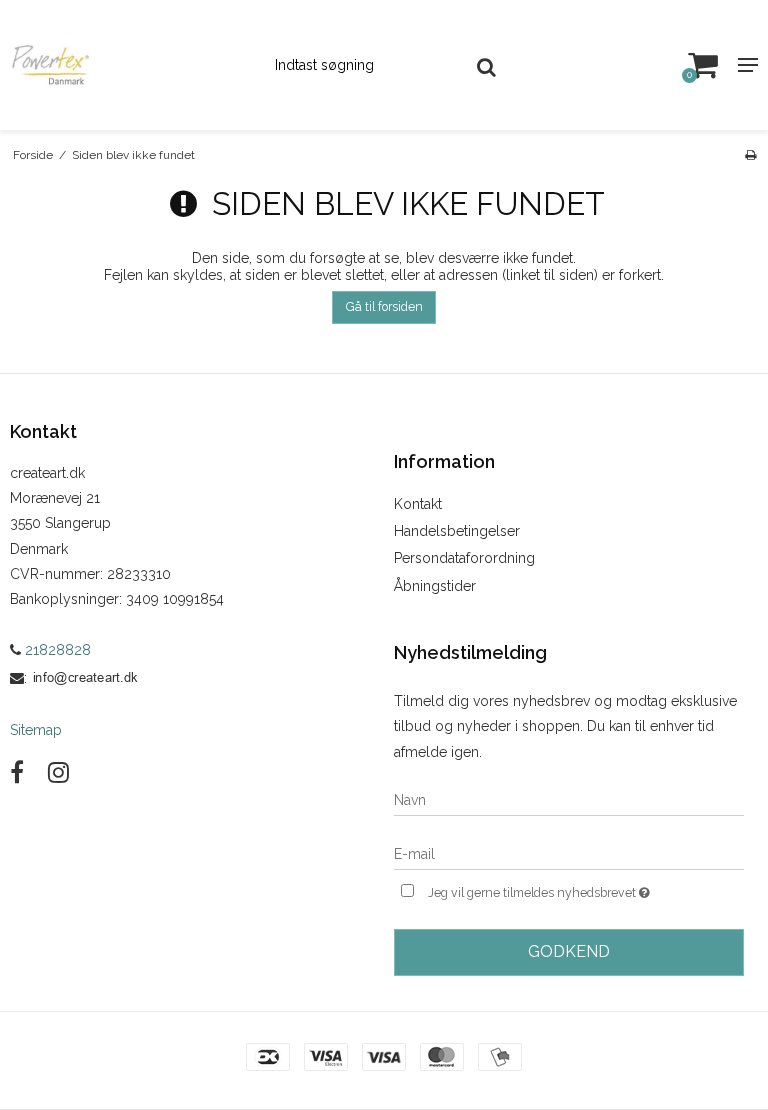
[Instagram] (58, 772)
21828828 (56, 650)
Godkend (569, 951)
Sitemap (36, 730)
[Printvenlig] (750, 155)
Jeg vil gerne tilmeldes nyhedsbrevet (586, 888)
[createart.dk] (128, 65)
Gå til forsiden (384, 306)
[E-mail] (569, 853)
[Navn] (569, 799)
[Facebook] (17, 772)
